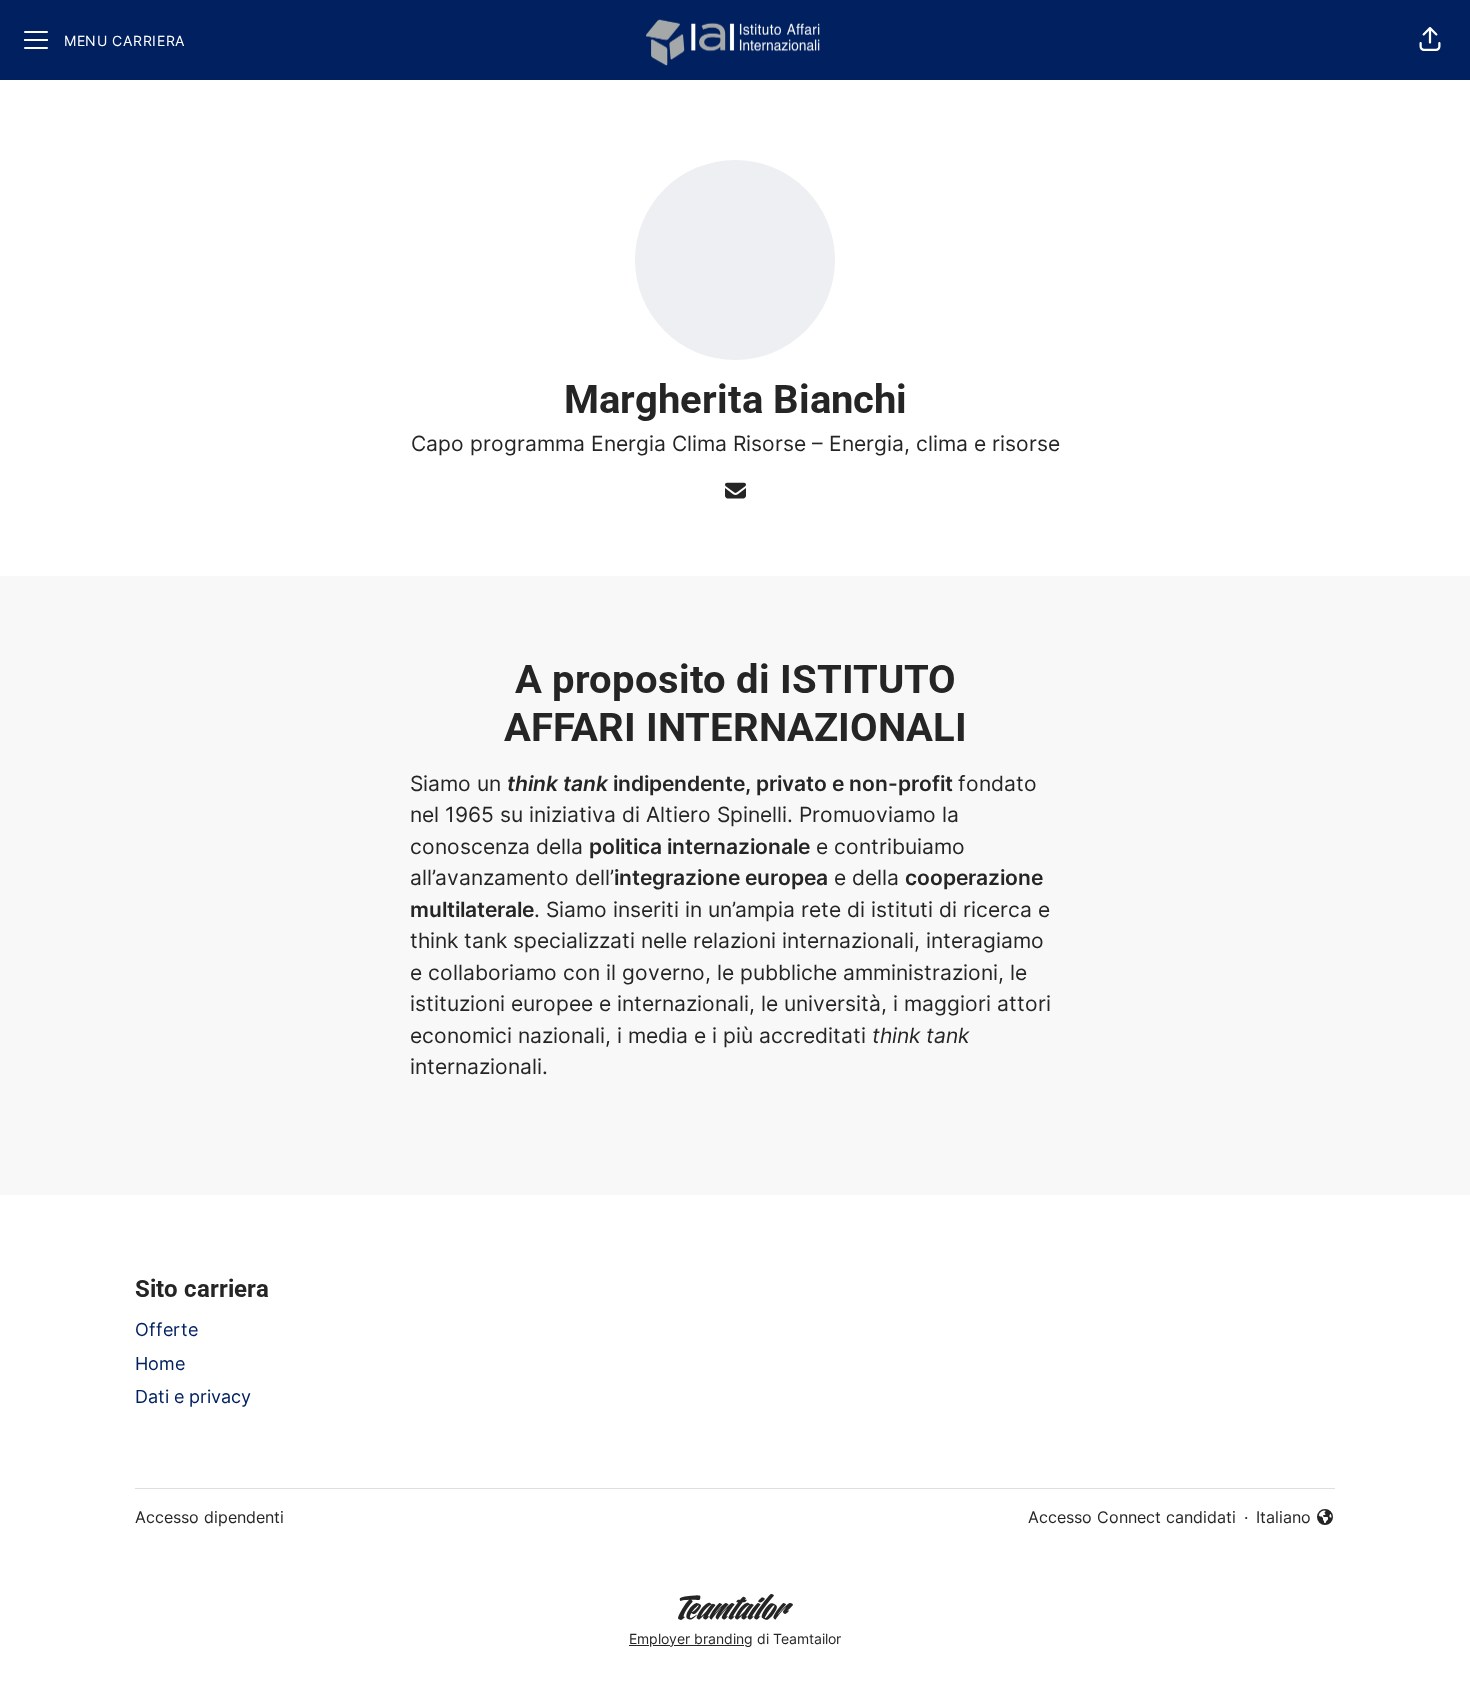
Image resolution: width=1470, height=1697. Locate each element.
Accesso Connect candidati (1132, 1517)
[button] (1430, 40)
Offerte (166, 1329)
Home (160, 1363)
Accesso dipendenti (209, 1517)
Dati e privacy (193, 1396)
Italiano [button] (1295, 1518)
